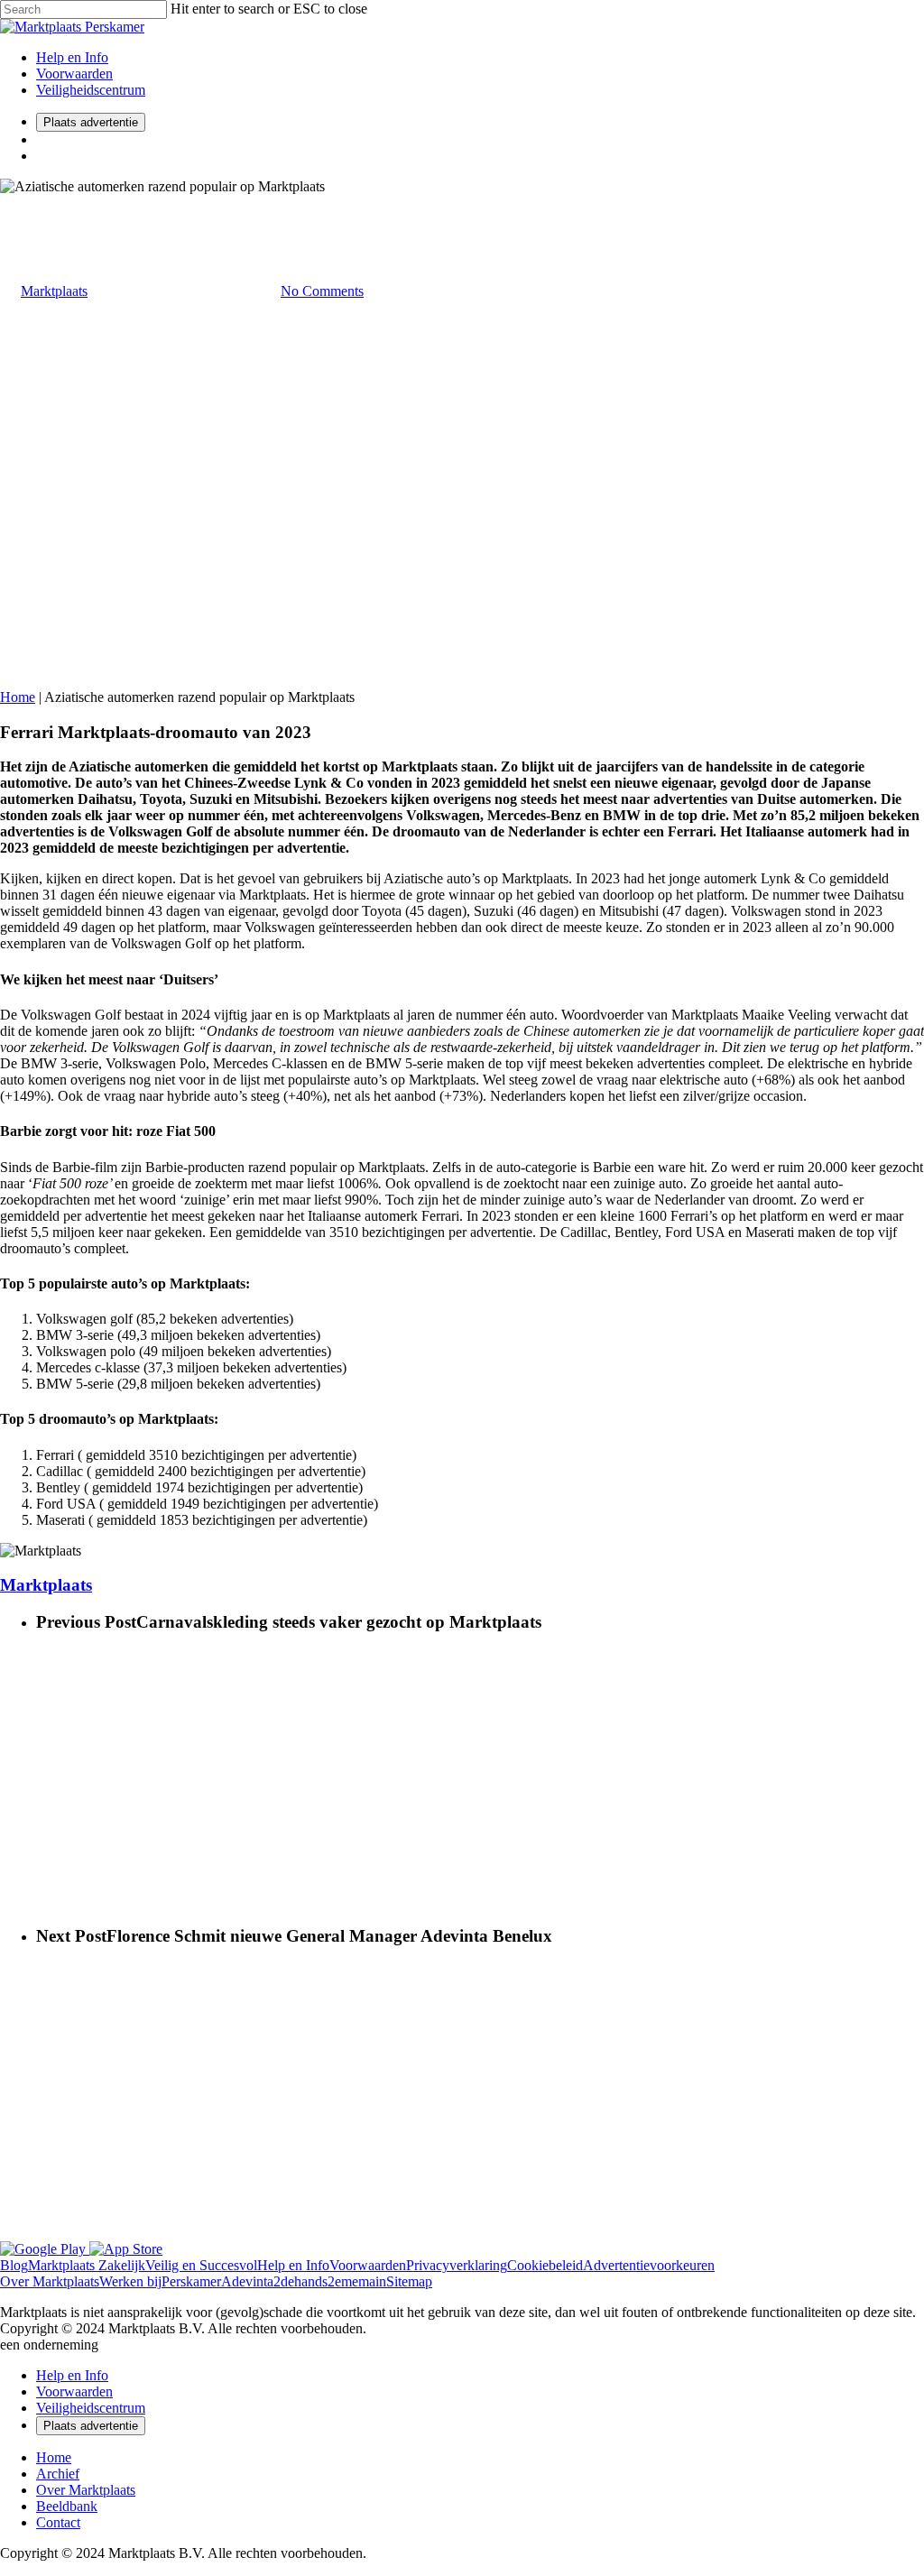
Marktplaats (54, 291)
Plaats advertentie (91, 122)
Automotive (63, 203)
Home (18, 697)
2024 (14, 203)
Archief (58, 2474)
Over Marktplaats (86, 2490)
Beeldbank (67, 2506)
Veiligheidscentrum (91, 90)
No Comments (322, 291)
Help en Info (72, 57)
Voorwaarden (74, 74)
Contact (58, 2522)
